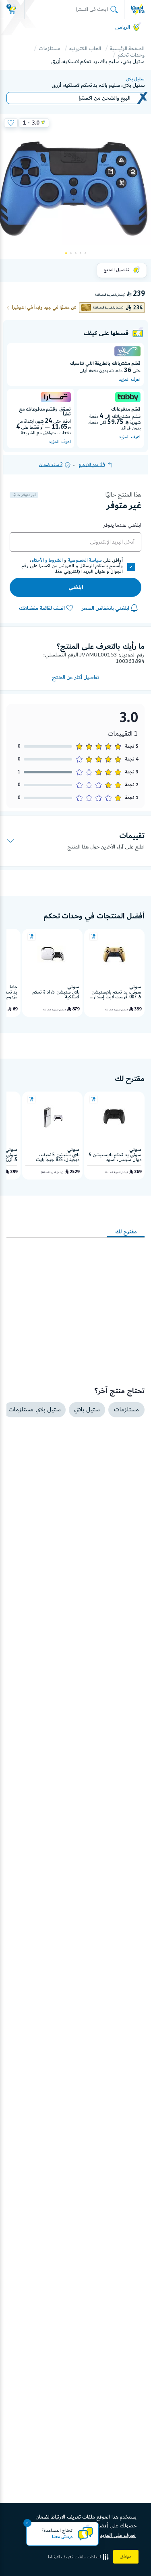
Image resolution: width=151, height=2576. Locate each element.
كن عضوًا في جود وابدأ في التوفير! (44, 308)
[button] (79, 2557)
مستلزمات (50, 49)
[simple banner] (138, 9)
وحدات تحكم (131, 55)
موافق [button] (126, 2557)
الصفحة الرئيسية (127, 49)
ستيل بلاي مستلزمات (35, 1410)
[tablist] (75, 1225)
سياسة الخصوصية (85, 560)
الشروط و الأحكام (47, 560)
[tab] (126, 1228)
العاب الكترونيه (85, 49)
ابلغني (76, 587)
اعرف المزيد (130, 380)
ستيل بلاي (135, 79)
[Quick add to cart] (93, 936)
